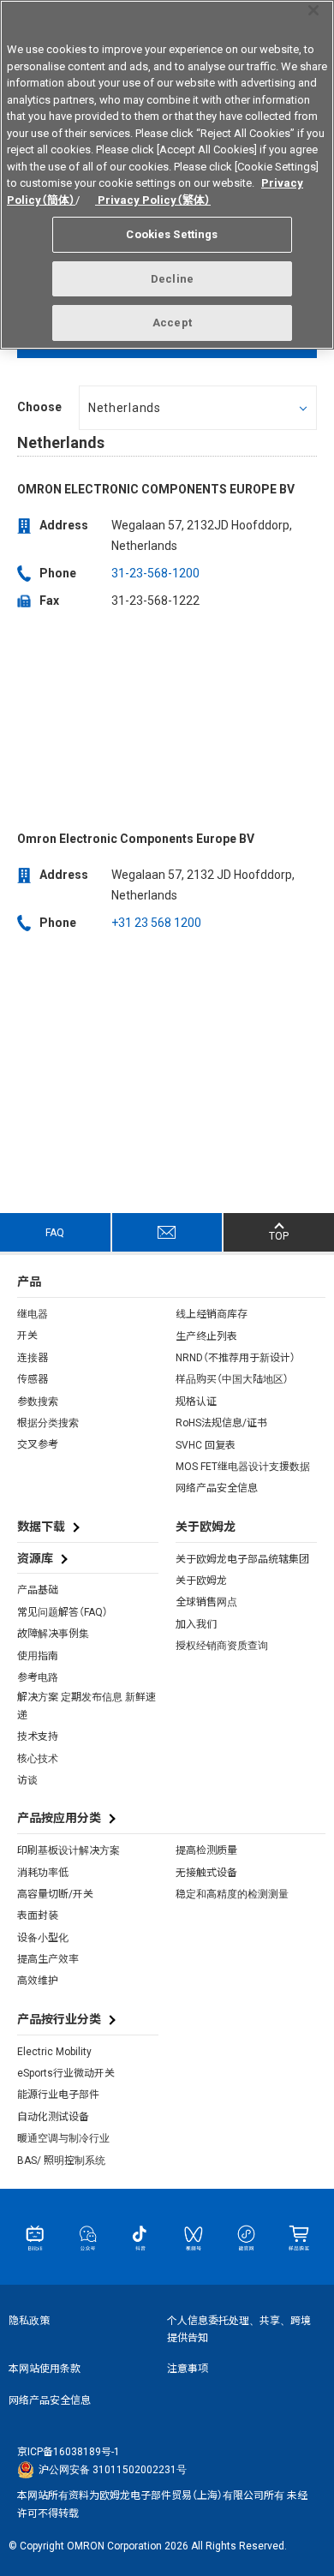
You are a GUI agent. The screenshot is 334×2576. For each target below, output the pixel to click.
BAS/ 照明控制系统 (61, 2161)
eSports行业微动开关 (66, 2073)
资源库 (35, 1558)
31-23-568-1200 (155, 573)
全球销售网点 (206, 1602)
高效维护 (38, 1981)
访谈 (27, 1780)
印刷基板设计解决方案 (69, 1850)
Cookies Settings (172, 234)
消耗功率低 (43, 1873)
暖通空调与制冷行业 (63, 2138)
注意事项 (188, 2369)
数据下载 (41, 1527)
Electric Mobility (54, 2052)
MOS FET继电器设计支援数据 (243, 1467)
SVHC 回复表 (206, 1445)
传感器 (33, 1379)
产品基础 (38, 1590)
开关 (27, 1336)
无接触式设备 (206, 1873)
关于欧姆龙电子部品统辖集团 (242, 1559)
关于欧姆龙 (201, 1581)
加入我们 (196, 1624)
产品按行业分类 (59, 2019)
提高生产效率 (48, 1959)
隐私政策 (29, 2321)
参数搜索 (38, 1402)
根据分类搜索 (48, 1423)
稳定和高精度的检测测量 (232, 1894)
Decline (172, 279)
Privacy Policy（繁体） (153, 200)
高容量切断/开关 (55, 1894)
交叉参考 (38, 1444)
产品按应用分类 (59, 1818)
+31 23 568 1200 (156, 923)
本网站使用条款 (45, 2369)
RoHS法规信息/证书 (221, 1423)
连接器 (33, 1358)
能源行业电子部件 (58, 2095)
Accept (172, 323)
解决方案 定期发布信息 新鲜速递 (86, 1706)
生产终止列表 (206, 1336)
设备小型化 (43, 1938)
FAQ (55, 1233)
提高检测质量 (206, 1850)
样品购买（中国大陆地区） (232, 1379)
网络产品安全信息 (217, 1488)
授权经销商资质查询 (222, 1646)
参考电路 (38, 1677)
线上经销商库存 (212, 1314)
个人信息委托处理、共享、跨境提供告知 (239, 2329)
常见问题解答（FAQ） (63, 1612)
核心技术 (38, 1759)
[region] (167, 175)
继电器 (33, 1314)
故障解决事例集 (53, 1634)
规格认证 (196, 1402)
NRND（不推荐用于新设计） (236, 1358)
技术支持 (38, 1736)
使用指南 (38, 1656)
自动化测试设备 (53, 2117)
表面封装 (38, 1916)
